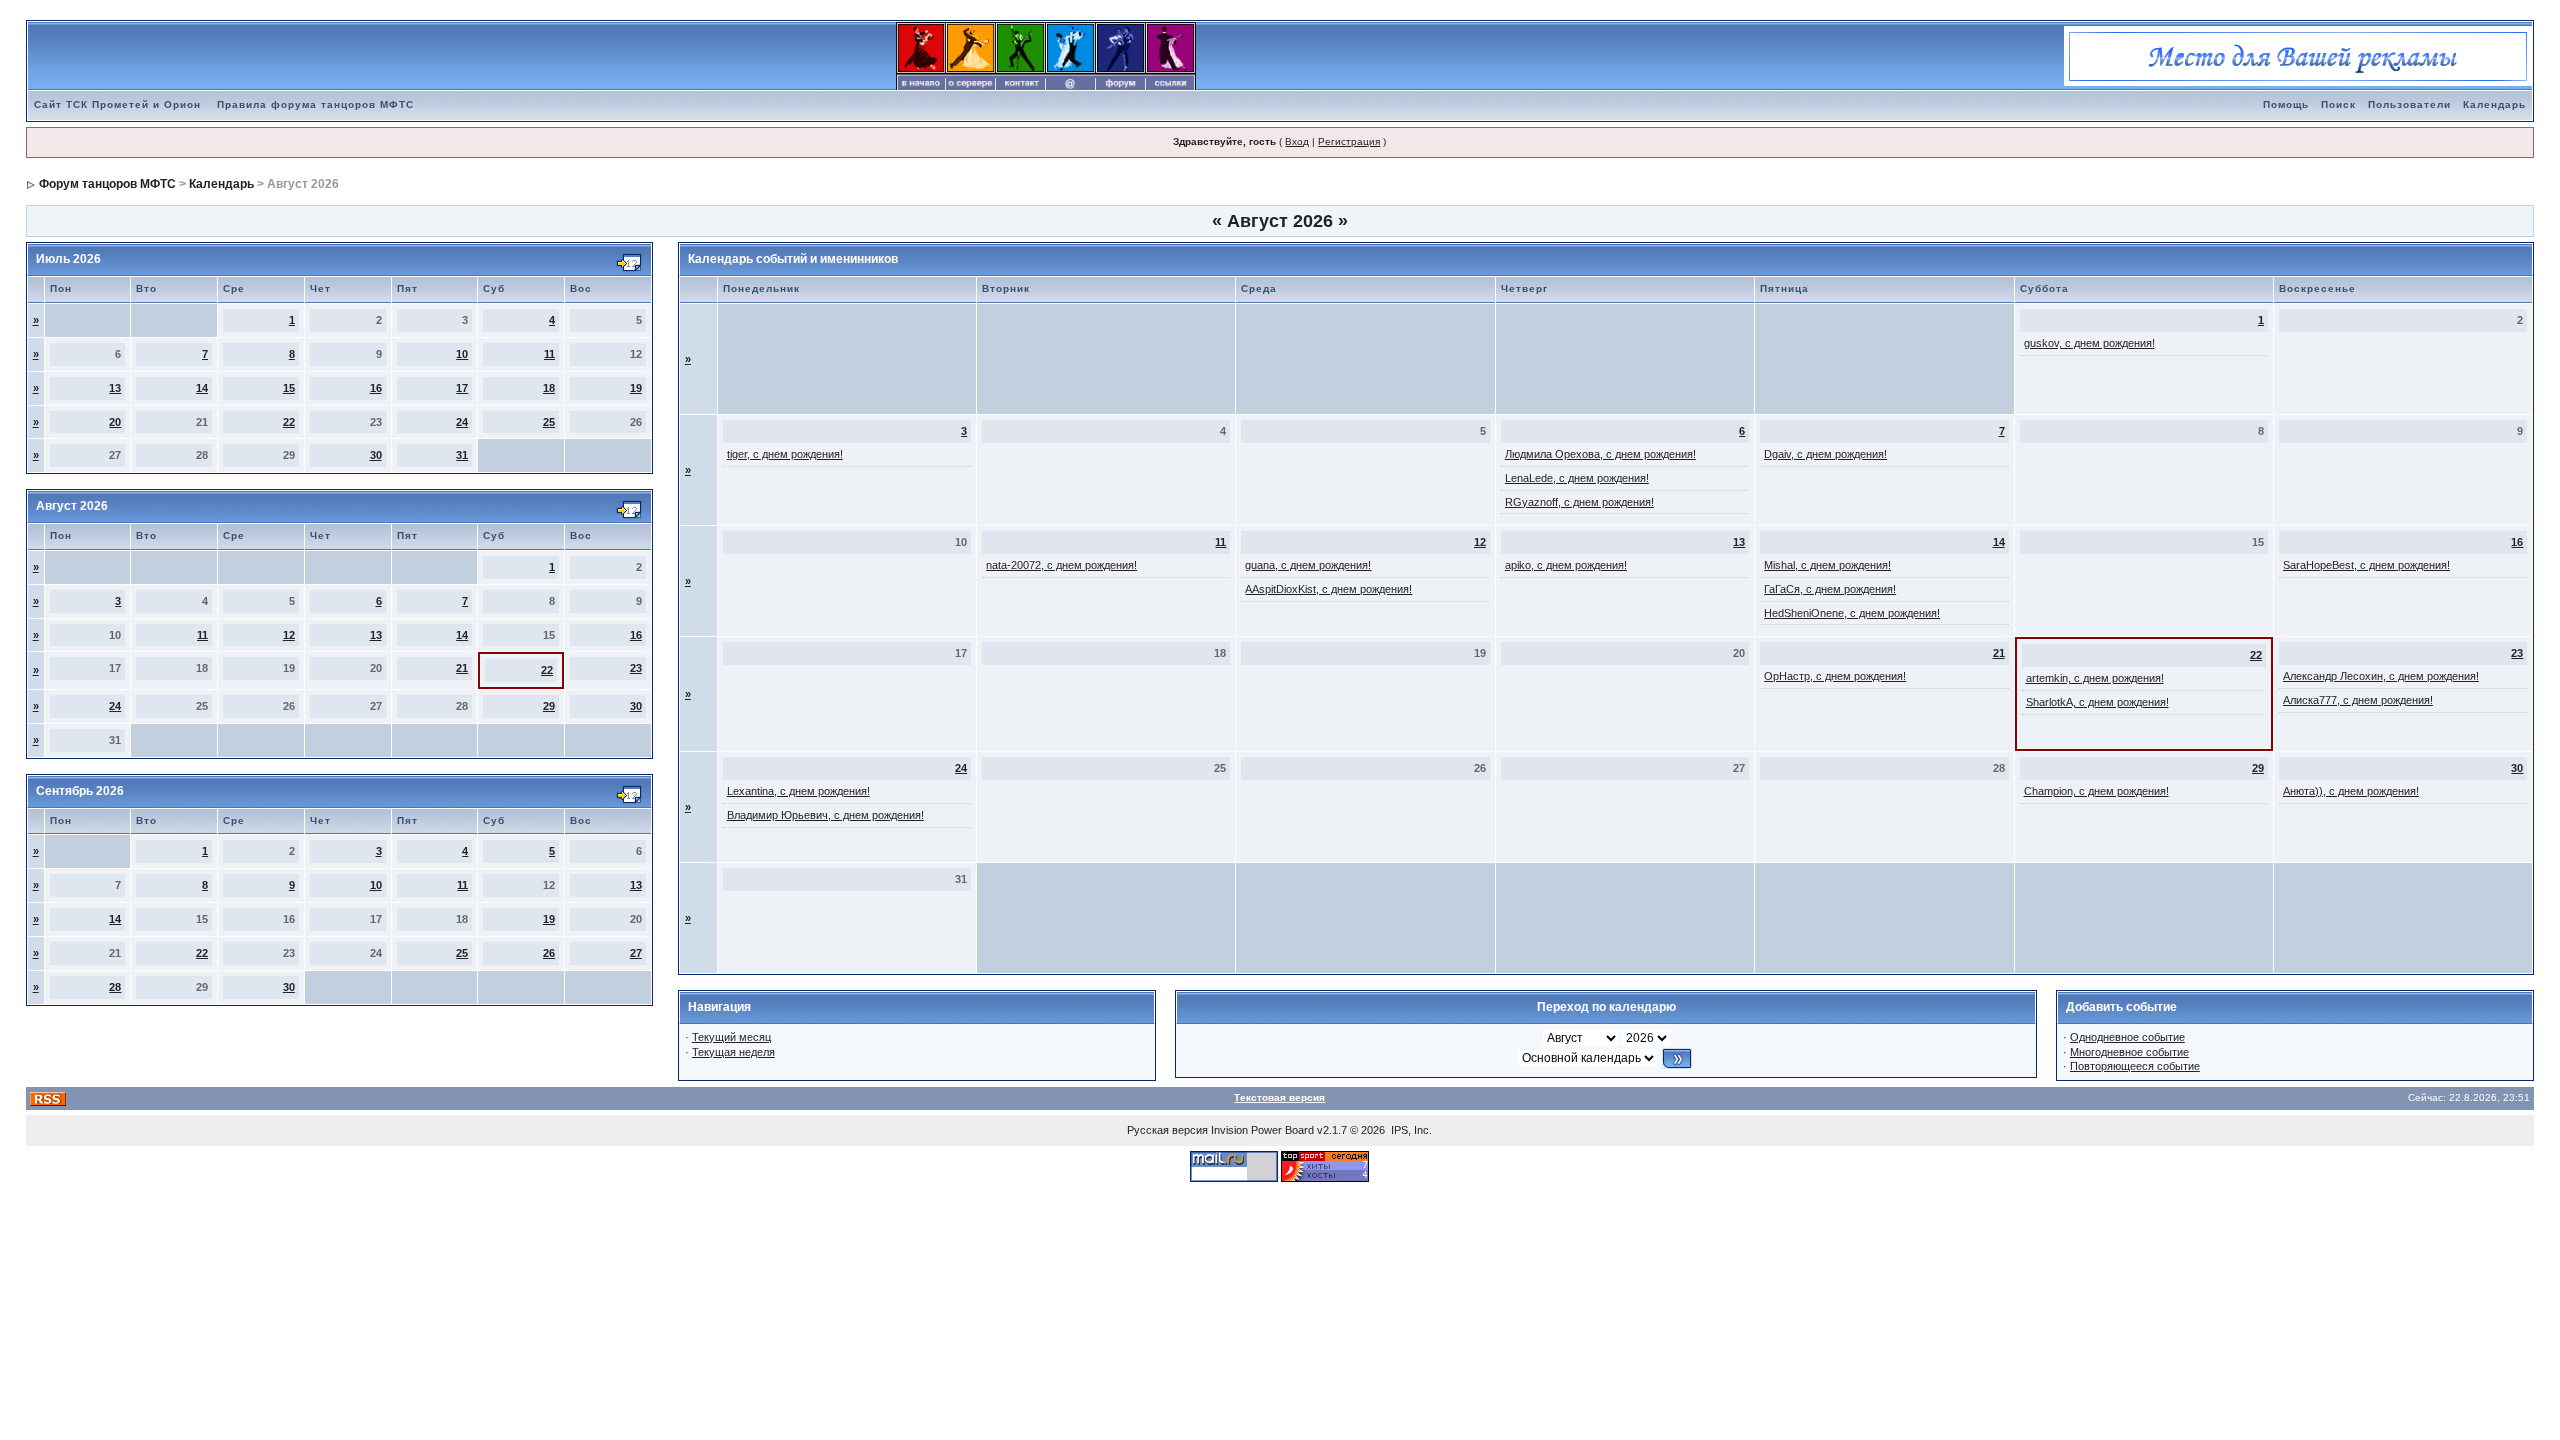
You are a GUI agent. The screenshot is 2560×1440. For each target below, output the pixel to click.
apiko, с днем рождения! (1566, 565)
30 (376, 455)
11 (549, 354)
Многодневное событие (2129, 1052)
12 (289, 635)
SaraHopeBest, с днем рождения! (2366, 565)
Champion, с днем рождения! (2096, 791)
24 (462, 422)
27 (636, 953)
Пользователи (2409, 104)
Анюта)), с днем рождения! (2351, 791)
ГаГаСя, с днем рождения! (1830, 589)
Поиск (2338, 104)
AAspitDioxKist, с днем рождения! (1328, 589)
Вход (1297, 141)
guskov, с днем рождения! (2089, 343)
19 (636, 388)
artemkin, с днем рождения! (2095, 678)
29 (549, 706)
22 (289, 422)
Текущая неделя (733, 1052)
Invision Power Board (1262, 1130)
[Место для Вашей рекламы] (2298, 55)
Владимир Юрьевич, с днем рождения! (825, 815)
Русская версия (1167, 1130)
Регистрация (1349, 141)
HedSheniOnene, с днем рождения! (1852, 613)
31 (462, 455)
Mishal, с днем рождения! (1827, 565)
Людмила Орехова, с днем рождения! (1600, 454)
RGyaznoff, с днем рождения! (1579, 502)
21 (462, 668)
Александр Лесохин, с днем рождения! (2381, 676)
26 (549, 953)
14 (202, 388)
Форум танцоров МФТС (107, 184)
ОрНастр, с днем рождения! (1835, 676)
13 (115, 388)
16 (376, 388)
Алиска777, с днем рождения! (2358, 700)
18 (549, 388)
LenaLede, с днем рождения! (1577, 478)
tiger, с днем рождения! (785, 454)
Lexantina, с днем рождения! (798, 791)
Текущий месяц (731, 1037)
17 (462, 388)
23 (636, 668)
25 (549, 422)
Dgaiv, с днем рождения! (1825, 454)
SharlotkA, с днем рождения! (2097, 702)
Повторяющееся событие (2135, 1066)
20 (115, 422)
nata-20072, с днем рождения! (1061, 565)
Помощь (2286, 104)
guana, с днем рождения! (1308, 565)
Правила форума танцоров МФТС (315, 104)
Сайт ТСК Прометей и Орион (117, 104)
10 (462, 354)
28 (115, 987)
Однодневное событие (2127, 1037)
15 (289, 388)
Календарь (2494, 104)
